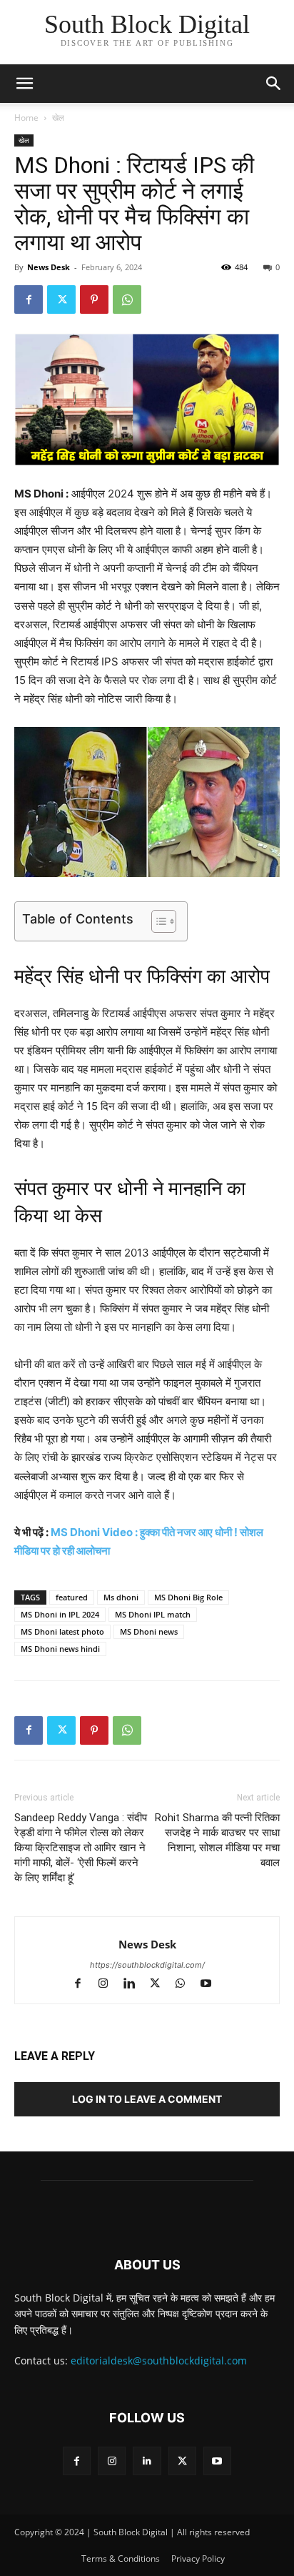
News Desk (49, 267)
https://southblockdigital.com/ (147, 1965)
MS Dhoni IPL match (153, 1614)
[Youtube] (212, 1985)
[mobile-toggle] (24, 84)
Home (26, 118)
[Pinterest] (94, 299)
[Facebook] (29, 299)
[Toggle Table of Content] (157, 921)
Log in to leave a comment (147, 2099)
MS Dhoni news (149, 1631)
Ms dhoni (121, 1597)
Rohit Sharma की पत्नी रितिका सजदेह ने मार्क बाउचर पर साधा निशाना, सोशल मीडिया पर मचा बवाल (217, 1840)
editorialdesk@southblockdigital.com (159, 2360)
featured (72, 1597)
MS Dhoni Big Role (188, 1597)
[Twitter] (61, 299)
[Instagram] (110, 1985)
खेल (58, 118)
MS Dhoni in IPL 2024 (60, 1614)
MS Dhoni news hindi (60, 1649)
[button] (274, 84)
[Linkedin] (136, 1985)
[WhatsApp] (127, 299)
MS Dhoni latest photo (62, 1631)
